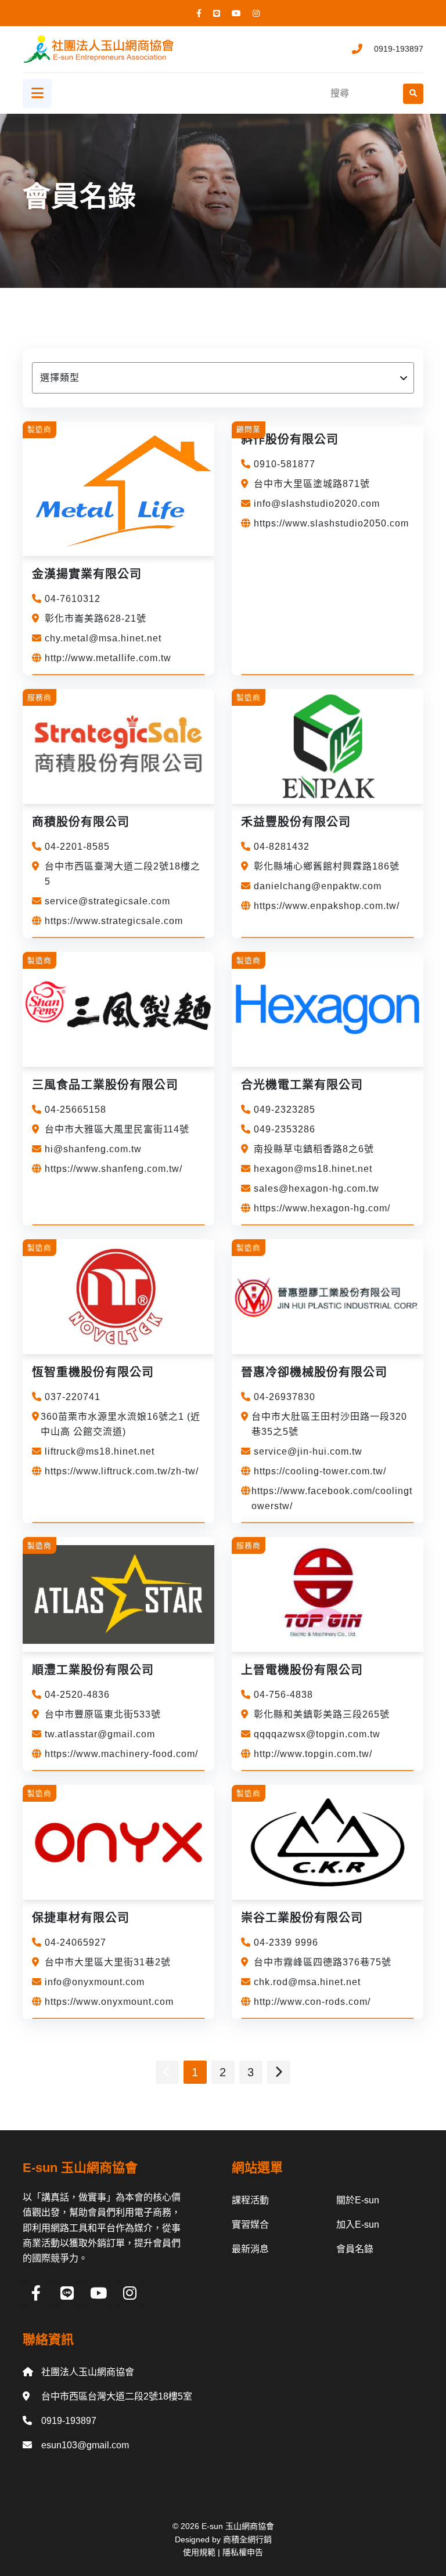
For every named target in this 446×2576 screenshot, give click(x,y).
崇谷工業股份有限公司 (302, 1918)
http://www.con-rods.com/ (312, 2002)
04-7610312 (73, 599)
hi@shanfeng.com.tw (93, 1149)
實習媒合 (250, 2225)
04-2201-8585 (77, 847)
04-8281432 (282, 847)
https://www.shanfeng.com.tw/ (114, 1169)
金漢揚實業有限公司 (87, 574)
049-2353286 (285, 1129)
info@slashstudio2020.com (317, 504)
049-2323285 (285, 1110)
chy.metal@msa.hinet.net (103, 638)
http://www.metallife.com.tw (108, 658)
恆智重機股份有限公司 (93, 1372)
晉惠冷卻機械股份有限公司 (314, 1372)
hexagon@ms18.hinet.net (313, 1169)
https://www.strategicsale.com (114, 921)
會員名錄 (355, 2249)
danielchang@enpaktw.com (318, 886)
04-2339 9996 (286, 1942)
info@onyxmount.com (95, 1982)
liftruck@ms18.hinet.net (100, 1451)
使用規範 (199, 2552)
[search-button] (413, 94)
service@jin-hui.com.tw (308, 1451)
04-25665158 (75, 1110)
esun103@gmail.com (85, 2445)
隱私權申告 (243, 2552)
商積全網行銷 (247, 2539)
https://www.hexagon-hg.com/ (322, 1208)
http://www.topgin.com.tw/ (313, 1754)
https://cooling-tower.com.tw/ (320, 1471)
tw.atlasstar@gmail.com (100, 1734)
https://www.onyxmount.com (109, 2002)
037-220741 (73, 1397)
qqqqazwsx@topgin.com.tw (317, 1734)
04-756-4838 (283, 1695)
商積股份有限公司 (81, 822)
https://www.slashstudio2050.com (331, 523)
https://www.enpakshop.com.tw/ (327, 906)
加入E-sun (358, 2225)
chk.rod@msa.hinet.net (307, 1982)
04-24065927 (75, 1942)
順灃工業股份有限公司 (93, 1670)
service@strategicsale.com (107, 901)
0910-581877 (285, 464)
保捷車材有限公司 (81, 1918)
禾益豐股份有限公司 (296, 822)
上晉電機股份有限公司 (302, 1670)
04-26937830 (285, 1397)
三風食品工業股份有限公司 (105, 1085)
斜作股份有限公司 (290, 439)
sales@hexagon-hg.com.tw (316, 1188)
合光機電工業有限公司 (302, 1085)
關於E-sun (358, 2200)
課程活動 (250, 2200)
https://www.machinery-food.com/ (121, 1754)
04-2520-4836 (77, 1695)
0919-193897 (399, 49)
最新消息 (250, 2249)
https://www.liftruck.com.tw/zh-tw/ (122, 1471)
